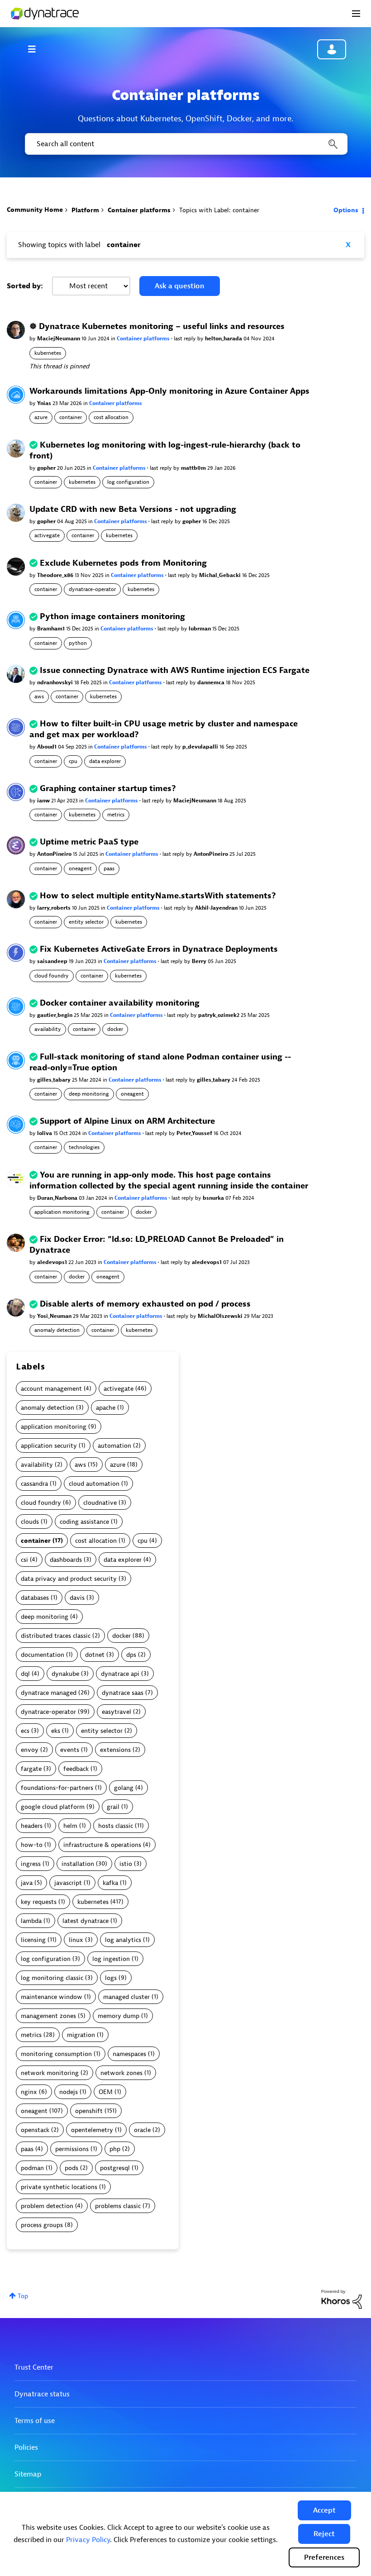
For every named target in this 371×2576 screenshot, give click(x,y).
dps (131, 1655)
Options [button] (346, 210)
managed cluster (126, 1997)
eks (56, 1731)
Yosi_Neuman (55, 1316)
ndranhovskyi (56, 682)
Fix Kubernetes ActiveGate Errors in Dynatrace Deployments (159, 949)
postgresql (115, 2168)
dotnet (95, 1655)
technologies (84, 1147)
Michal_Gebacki (221, 575)
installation (78, 1864)
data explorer (105, 761)
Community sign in (332, 49)
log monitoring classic (52, 1978)
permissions (72, 2149)
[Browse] (36, 49)
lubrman (200, 629)
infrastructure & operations (102, 1845)
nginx (29, 2092)
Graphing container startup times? (108, 789)
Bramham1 (52, 629)
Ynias (45, 403)
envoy (30, 1750)
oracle (142, 2130)
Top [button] (23, 2296)
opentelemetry (92, 2130)
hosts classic (116, 1826)
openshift (89, 2111)
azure (41, 417)
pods (71, 2168)
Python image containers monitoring (112, 617)
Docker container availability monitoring (120, 1003)
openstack (35, 2130)
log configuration (128, 482)
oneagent (80, 868)
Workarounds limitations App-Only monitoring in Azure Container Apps (169, 391)
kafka (110, 1883)
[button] (324, 2510)
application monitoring (62, 1212)
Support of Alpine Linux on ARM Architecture (127, 1121)
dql (25, 1674)
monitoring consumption (56, 2054)
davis (77, 1598)
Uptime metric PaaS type (89, 842)
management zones (48, 2016)
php (115, 2149)
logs (111, 1978)
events (70, 1750)
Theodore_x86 (56, 575)
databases (35, 1598)
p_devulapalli (201, 747)
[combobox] (185, 144)
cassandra (34, 1484)
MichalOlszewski (221, 1316)
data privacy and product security (69, 1579)
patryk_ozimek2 (219, 1015)
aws (39, 696)
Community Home (35, 210)
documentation (43, 1655)
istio (126, 1864)
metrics (116, 815)
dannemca (212, 682)
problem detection (47, 2206)
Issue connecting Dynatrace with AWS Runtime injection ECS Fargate (175, 670)
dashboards (66, 1560)
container (71, 417)
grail (113, 1807)
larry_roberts (55, 908)
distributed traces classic (56, 1636)
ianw (44, 801)
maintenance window (52, 1997)
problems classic (118, 2206)
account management (51, 1389)
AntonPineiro (55, 854)
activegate (47, 535)
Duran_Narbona (58, 1198)
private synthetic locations (59, 2187)
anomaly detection (57, 1330)
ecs (25, 1731)
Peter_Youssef (195, 1133)
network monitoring (50, 2073)
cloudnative (100, 1503)
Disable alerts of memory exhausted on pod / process (145, 1304)
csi (24, 1560)
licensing (33, 1940)
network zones (121, 2073)
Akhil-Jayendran (217, 908)
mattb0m (194, 468)
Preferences (324, 2557)
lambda (31, 1921)
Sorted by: (25, 286)
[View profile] (16, 330)
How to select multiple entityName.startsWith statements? (158, 896)
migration (81, 2035)
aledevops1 (53, 1262)
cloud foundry (52, 976)
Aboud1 (48, 747)
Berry (200, 961)
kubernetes (48, 353)
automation (114, 1446)
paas (109, 868)
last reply (185, 339)
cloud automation (94, 1484)
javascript (68, 1883)
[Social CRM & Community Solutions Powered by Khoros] (342, 2299)
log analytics (123, 1940)
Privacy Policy (88, 2540)
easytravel (117, 1712)
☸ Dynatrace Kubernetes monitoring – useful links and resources (157, 327)
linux (76, 1940)
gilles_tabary (55, 1080)
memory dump (119, 2016)
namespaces (129, 2054)
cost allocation (111, 417)
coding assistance (84, 1522)
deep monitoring (89, 1094)
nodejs (69, 2092)
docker (115, 1029)
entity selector (86, 922)
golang (124, 1788)
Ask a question (180, 286)
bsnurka (214, 1198)
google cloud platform (53, 1807)
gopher (47, 468)
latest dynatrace (86, 1921)
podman (32, 2168)
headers (32, 1826)
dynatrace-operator (92, 589)
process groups (42, 2225)
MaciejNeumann (59, 339)
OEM (106, 2092)
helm (70, 1826)
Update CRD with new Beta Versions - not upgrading (133, 509)
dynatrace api (120, 1674)
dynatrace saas (123, 1693)
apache (106, 1408)
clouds (30, 1522)
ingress (31, 1864)
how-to (32, 1845)
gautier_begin (55, 1015)
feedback (76, 1769)
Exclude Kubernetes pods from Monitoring (123, 563)
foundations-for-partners (57, 1788)
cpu (73, 761)
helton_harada (224, 339)
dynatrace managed (49, 1693)
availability (48, 1029)
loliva (45, 1133)
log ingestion (111, 1959)
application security (49, 1446)
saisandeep (53, 961)
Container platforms (139, 210)
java (27, 1883)
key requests (39, 1902)
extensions (115, 1750)
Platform (85, 210)
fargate (31, 1769)
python (78, 643)
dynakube (65, 1674)
